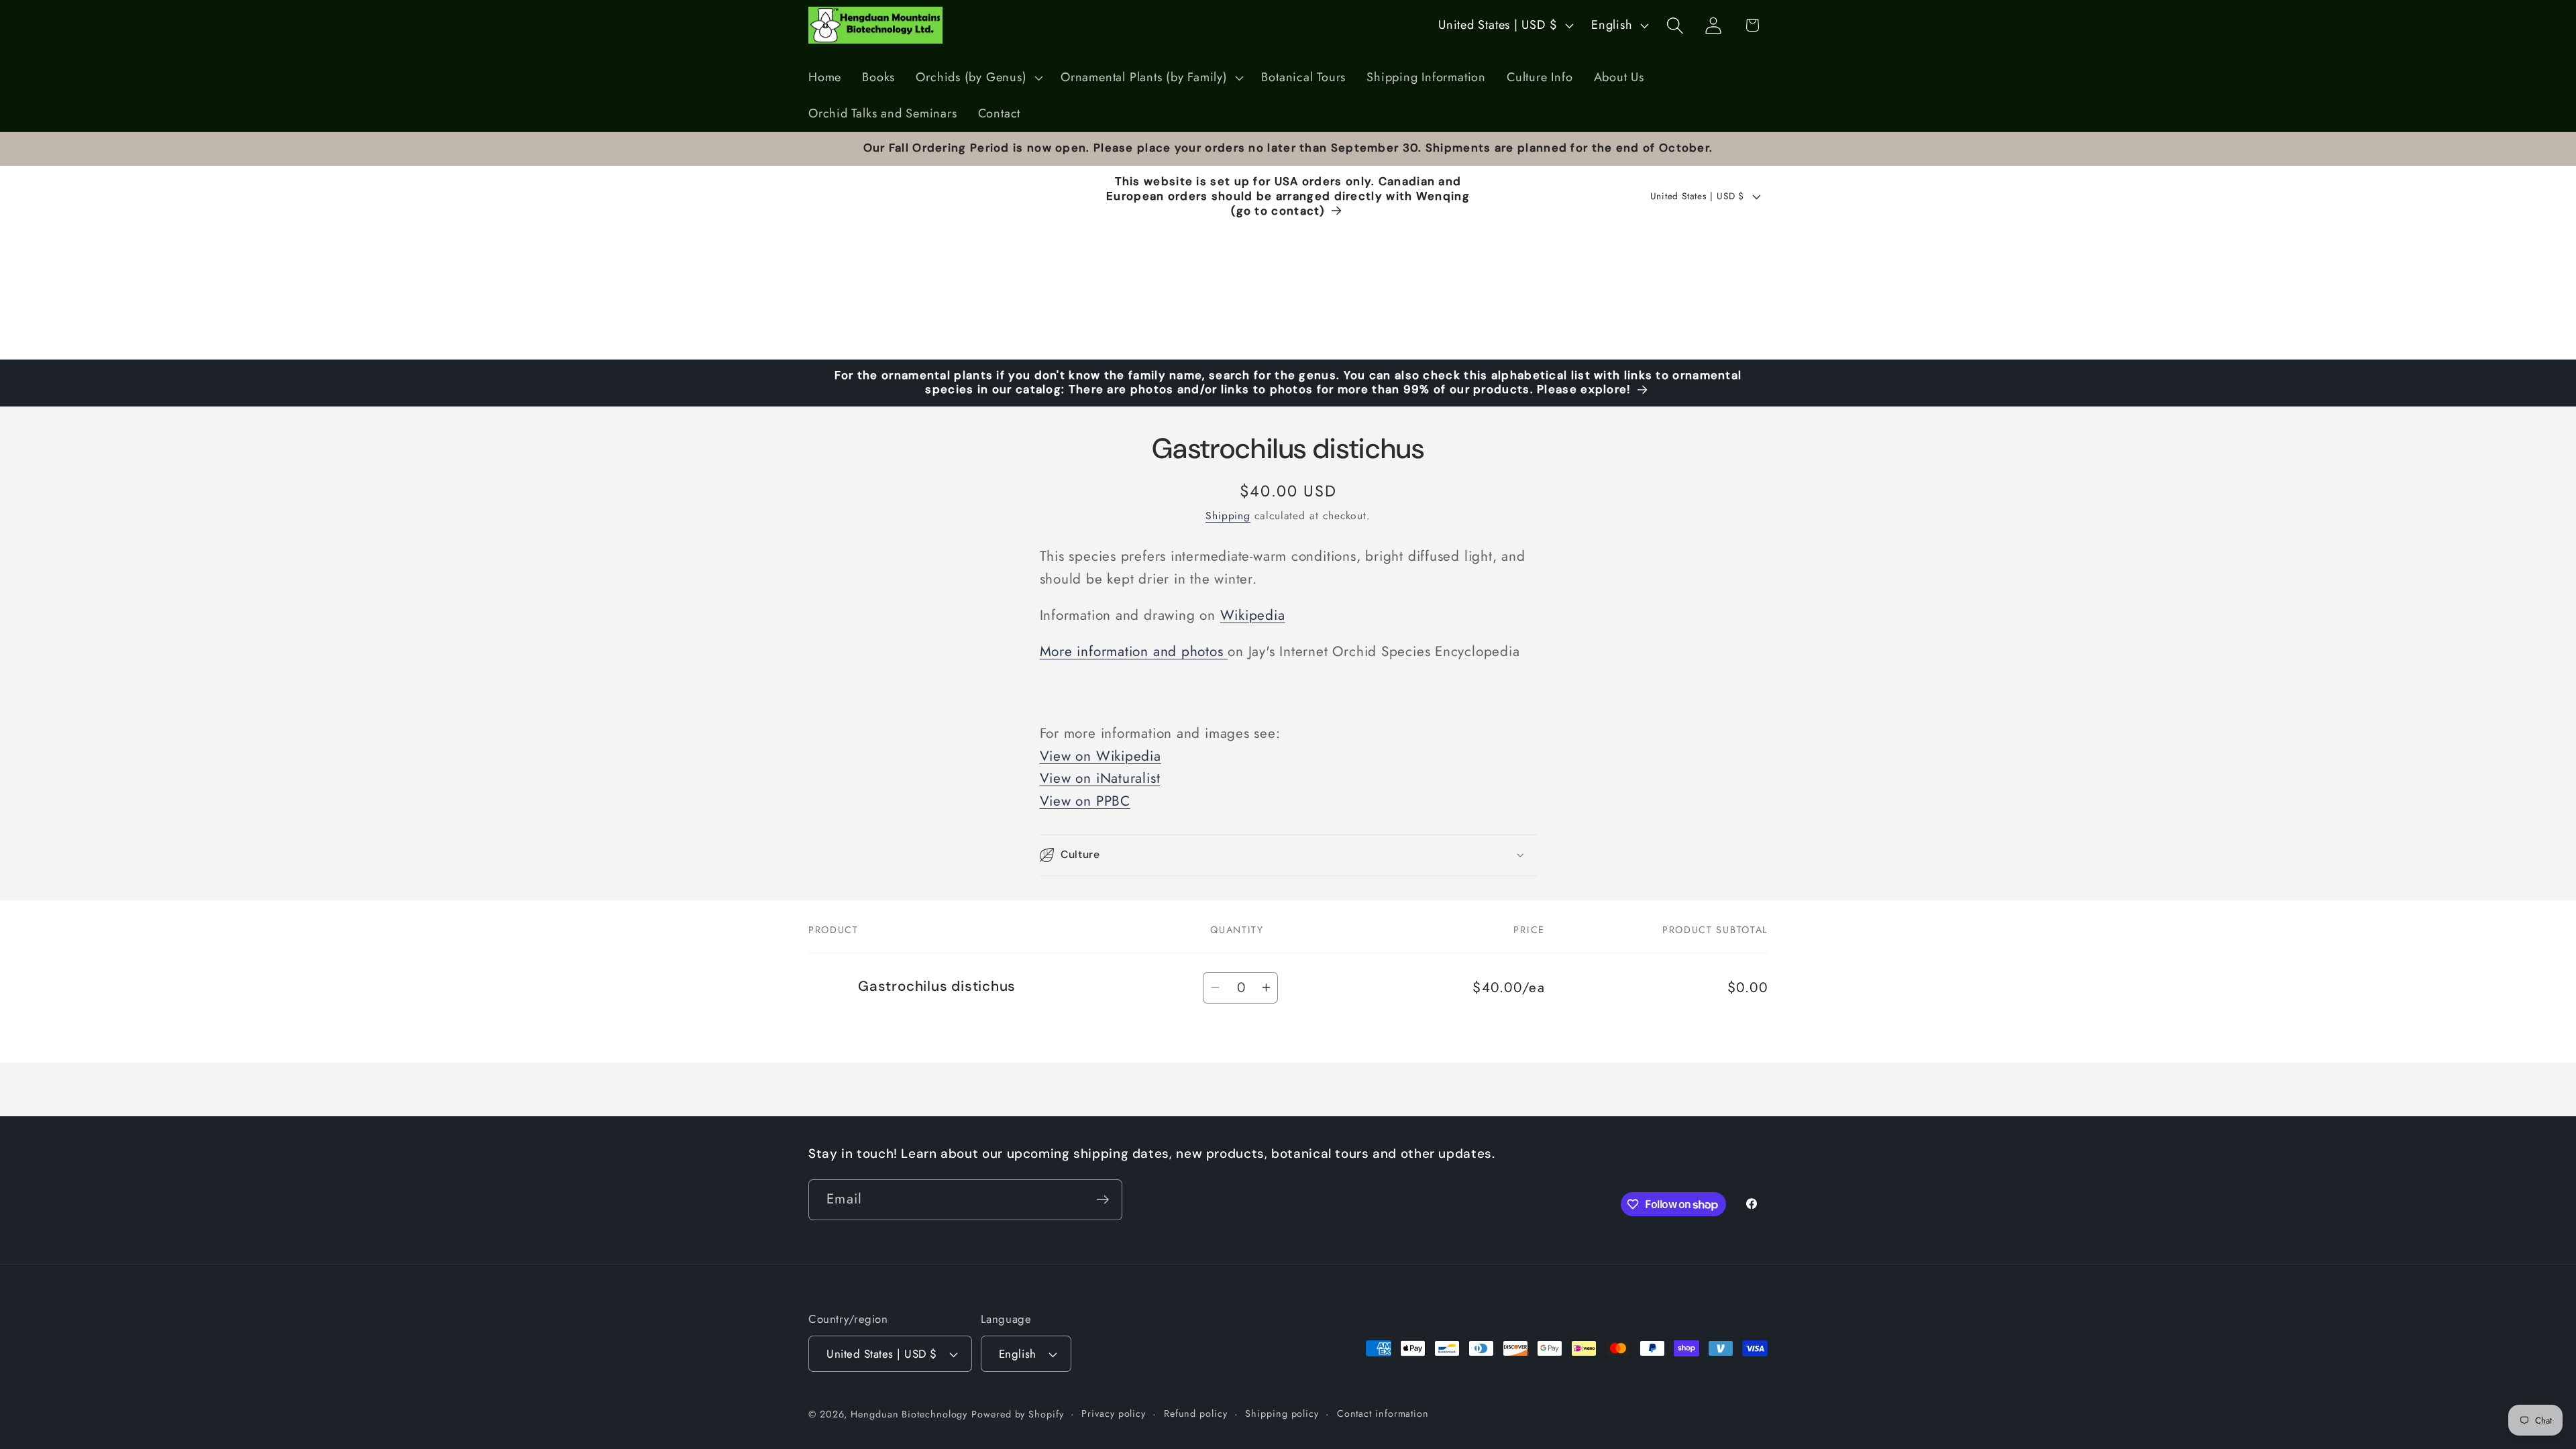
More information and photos (1134, 651)
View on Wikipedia (1101, 756)
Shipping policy (1282, 1413)
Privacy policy (1114, 1413)
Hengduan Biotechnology (909, 1414)
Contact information (1383, 1413)
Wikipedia (1253, 615)
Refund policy (1196, 1413)
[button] (978, 78)
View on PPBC (1085, 801)
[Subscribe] (1103, 1200)
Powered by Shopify (1017, 1414)
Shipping (1228, 516)
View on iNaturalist (1100, 778)
